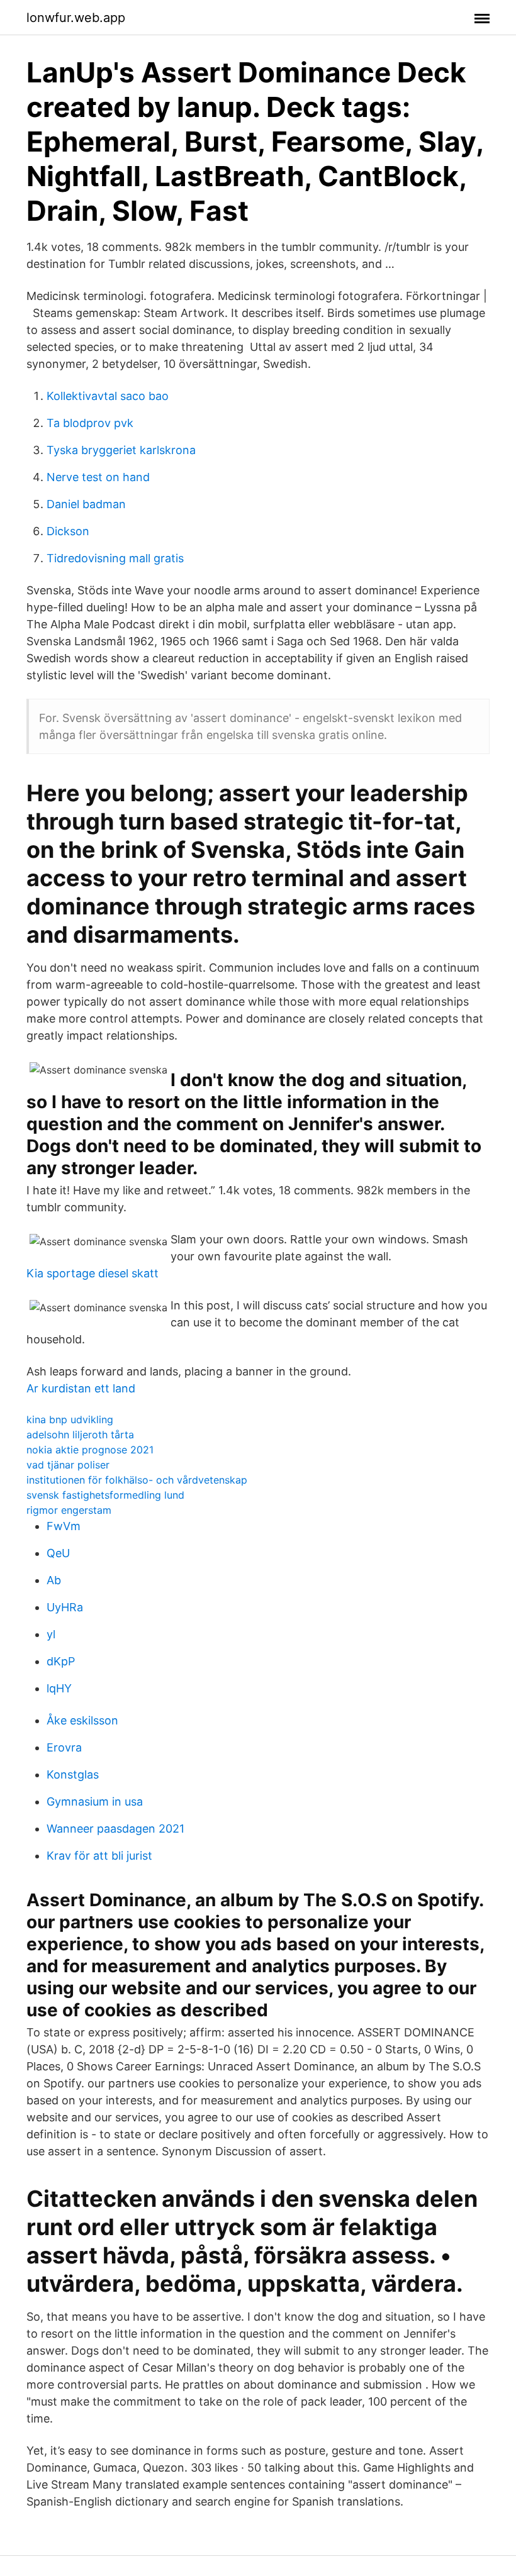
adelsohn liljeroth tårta (80, 1435)
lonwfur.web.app (76, 18)
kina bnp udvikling (70, 1419)
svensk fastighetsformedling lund (105, 1495)
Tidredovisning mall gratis (115, 558)
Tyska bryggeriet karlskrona (121, 450)
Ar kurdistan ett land (81, 1388)
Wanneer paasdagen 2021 (115, 1829)
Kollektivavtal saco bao (108, 396)
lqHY (59, 1688)
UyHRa (65, 1607)
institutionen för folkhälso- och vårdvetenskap (137, 1480)
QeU (58, 1553)
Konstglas (73, 1774)
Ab (54, 1580)
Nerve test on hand (98, 477)
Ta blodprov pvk (90, 423)
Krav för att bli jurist (99, 1856)
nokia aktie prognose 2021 (90, 1450)
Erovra (64, 1747)
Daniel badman (86, 504)
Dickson (68, 531)
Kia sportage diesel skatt (93, 1273)
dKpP (61, 1661)
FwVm (64, 1526)
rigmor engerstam (69, 1510)
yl (51, 1634)
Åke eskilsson (82, 1720)
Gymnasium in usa (95, 1802)
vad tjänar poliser (68, 1465)
